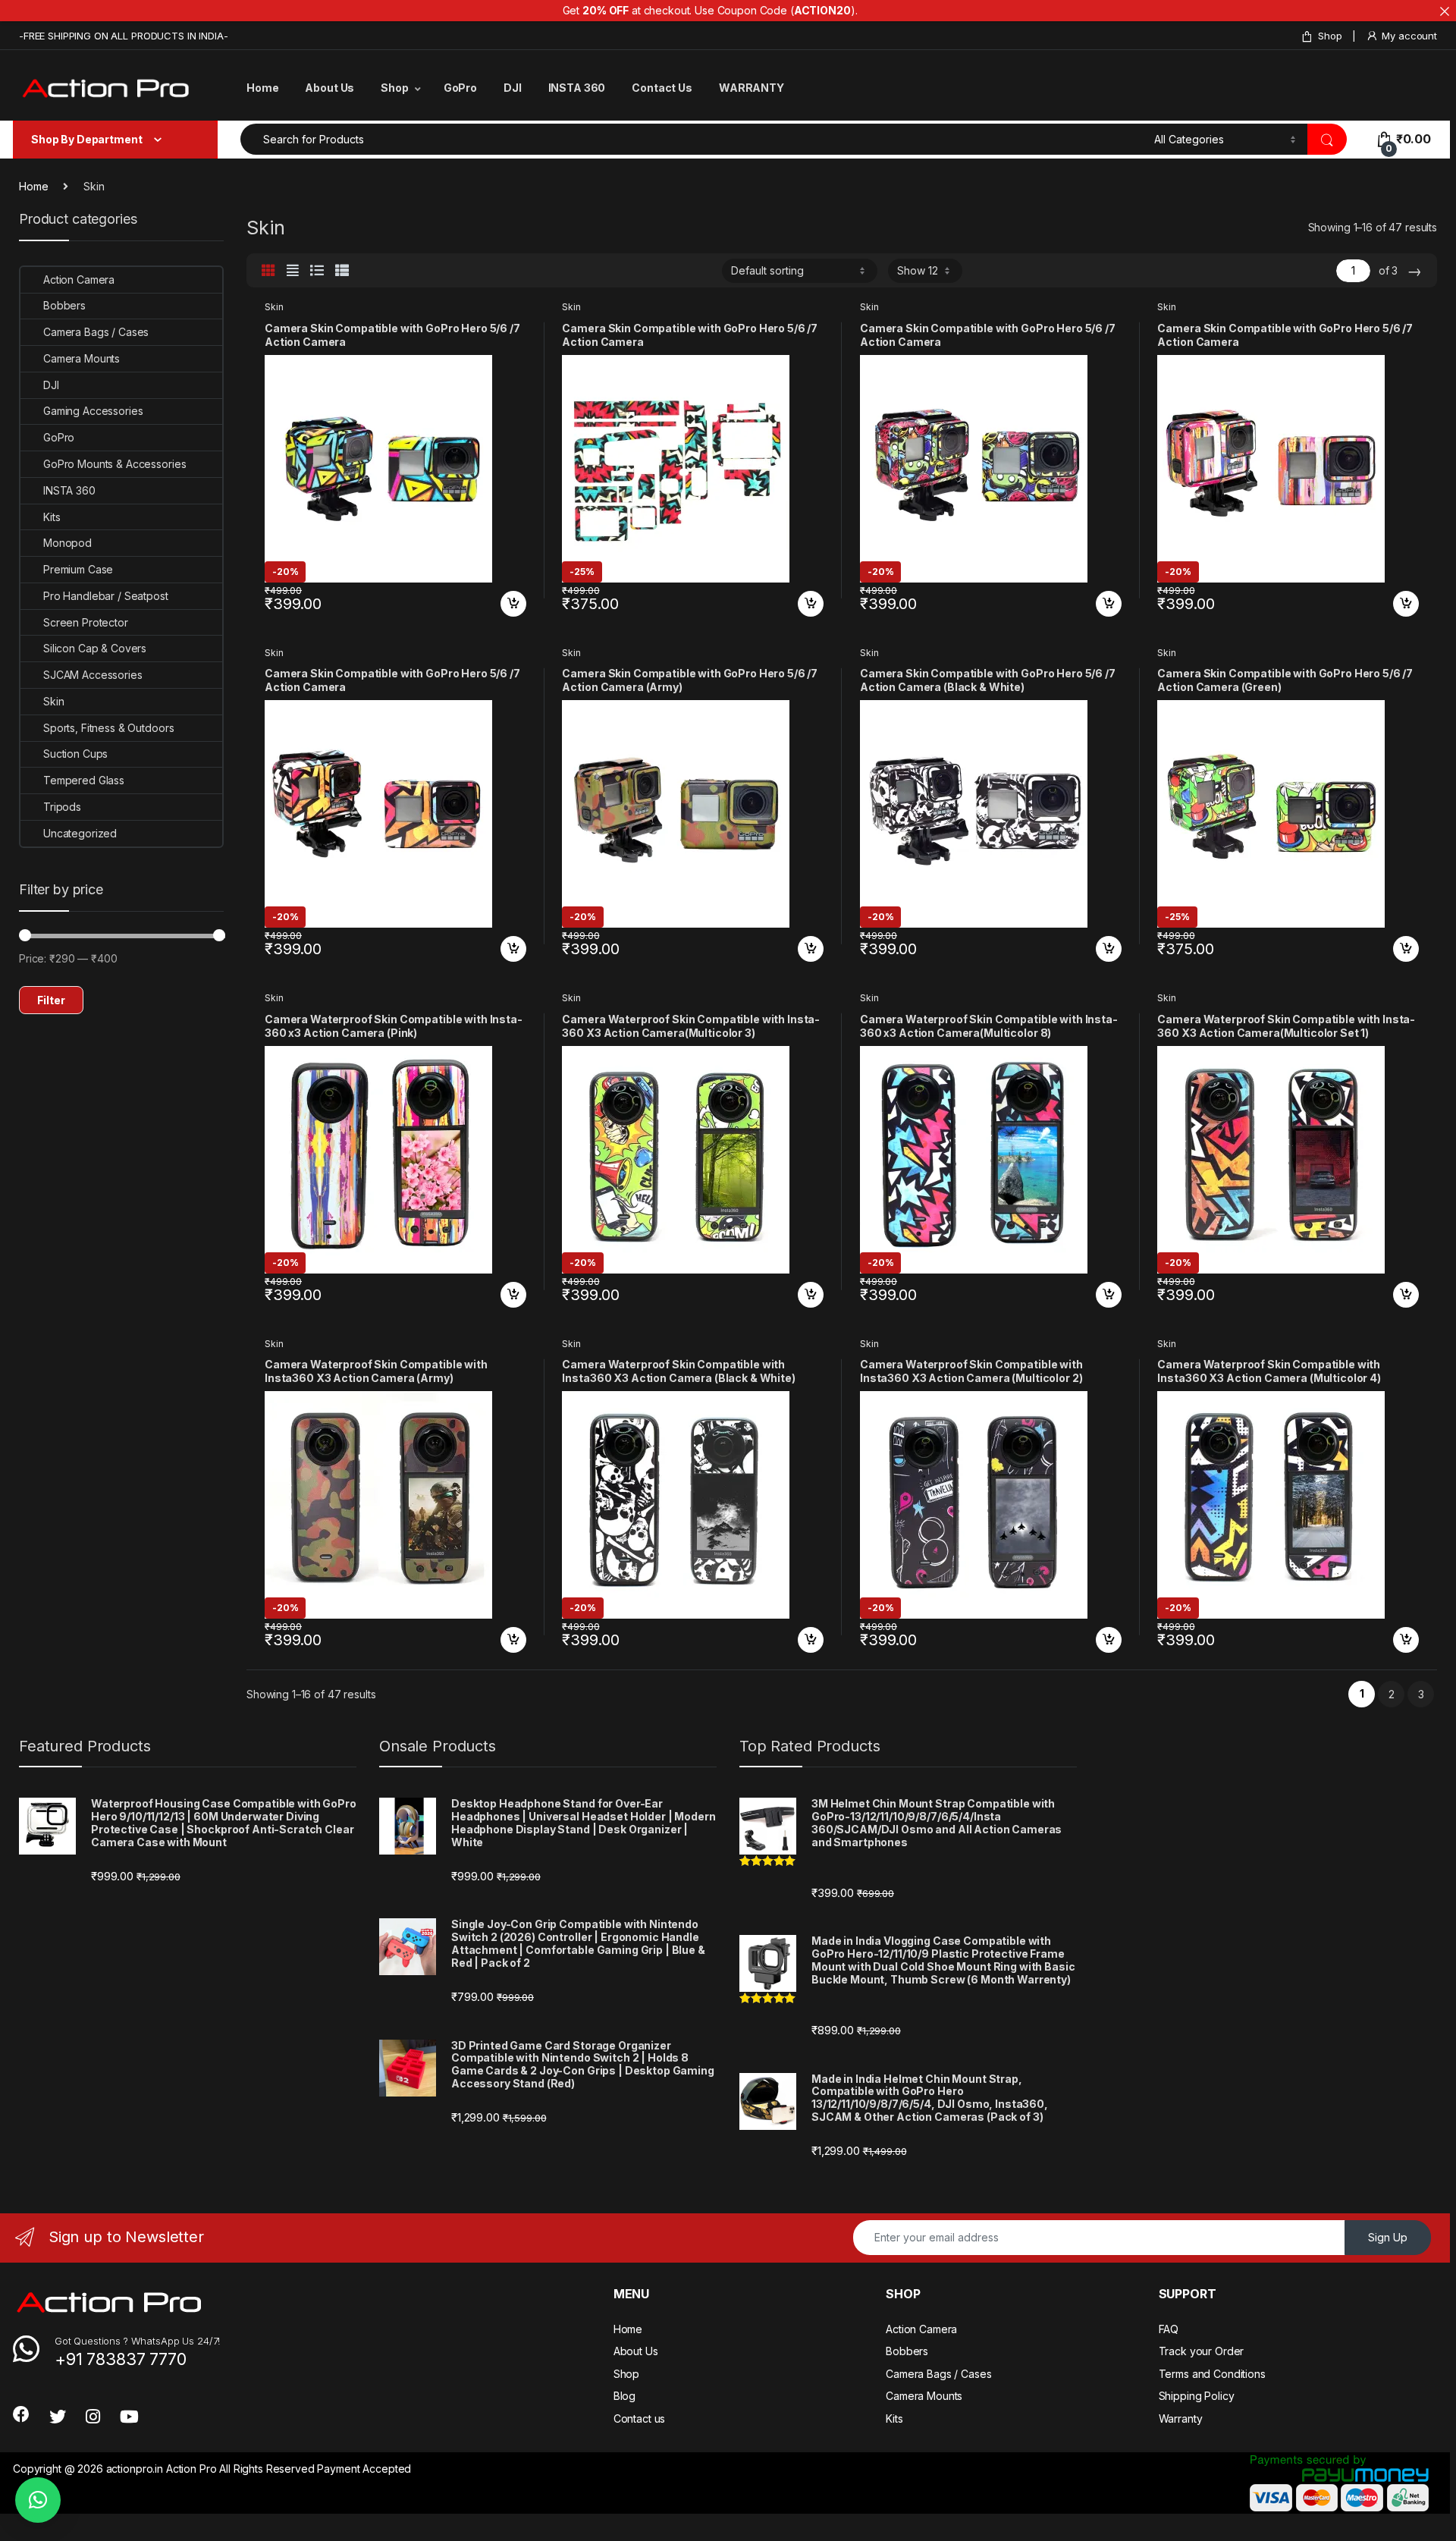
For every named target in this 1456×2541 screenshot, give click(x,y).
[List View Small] (342, 271)
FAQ (1169, 2329)
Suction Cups (75, 754)
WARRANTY (752, 88)
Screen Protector (86, 622)
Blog (624, 2396)
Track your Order (1202, 2351)
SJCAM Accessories (93, 675)
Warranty (1181, 2419)
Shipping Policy (1197, 2396)
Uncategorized (80, 833)
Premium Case (78, 569)
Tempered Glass (84, 780)
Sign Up (1388, 2237)
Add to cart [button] (513, 604)
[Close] (1445, 11)
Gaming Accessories (93, 411)
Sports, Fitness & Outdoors (108, 728)
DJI (513, 88)
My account (1409, 36)
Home (262, 88)
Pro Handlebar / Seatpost (106, 596)
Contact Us (662, 88)
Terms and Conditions (1212, 2374)
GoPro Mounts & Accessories (115, 464)
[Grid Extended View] (293, 271)
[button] (38, 2500)
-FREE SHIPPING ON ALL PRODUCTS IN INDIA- (123, 36)
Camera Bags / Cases (96, 332)
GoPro (460, 88)
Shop (1330, 36)
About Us (329, 88)
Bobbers (64, 305)
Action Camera (79, 280)
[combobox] (693, 139)
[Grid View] (268, 271)
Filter (51, 1000)
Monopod (67, 543)
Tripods (62, 807)
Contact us (640, 2419)
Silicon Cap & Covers (95, 648)
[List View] (317, 271)
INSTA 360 (577, 88)
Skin (274, 307)
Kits (52, 517)
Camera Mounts (82, 358)
